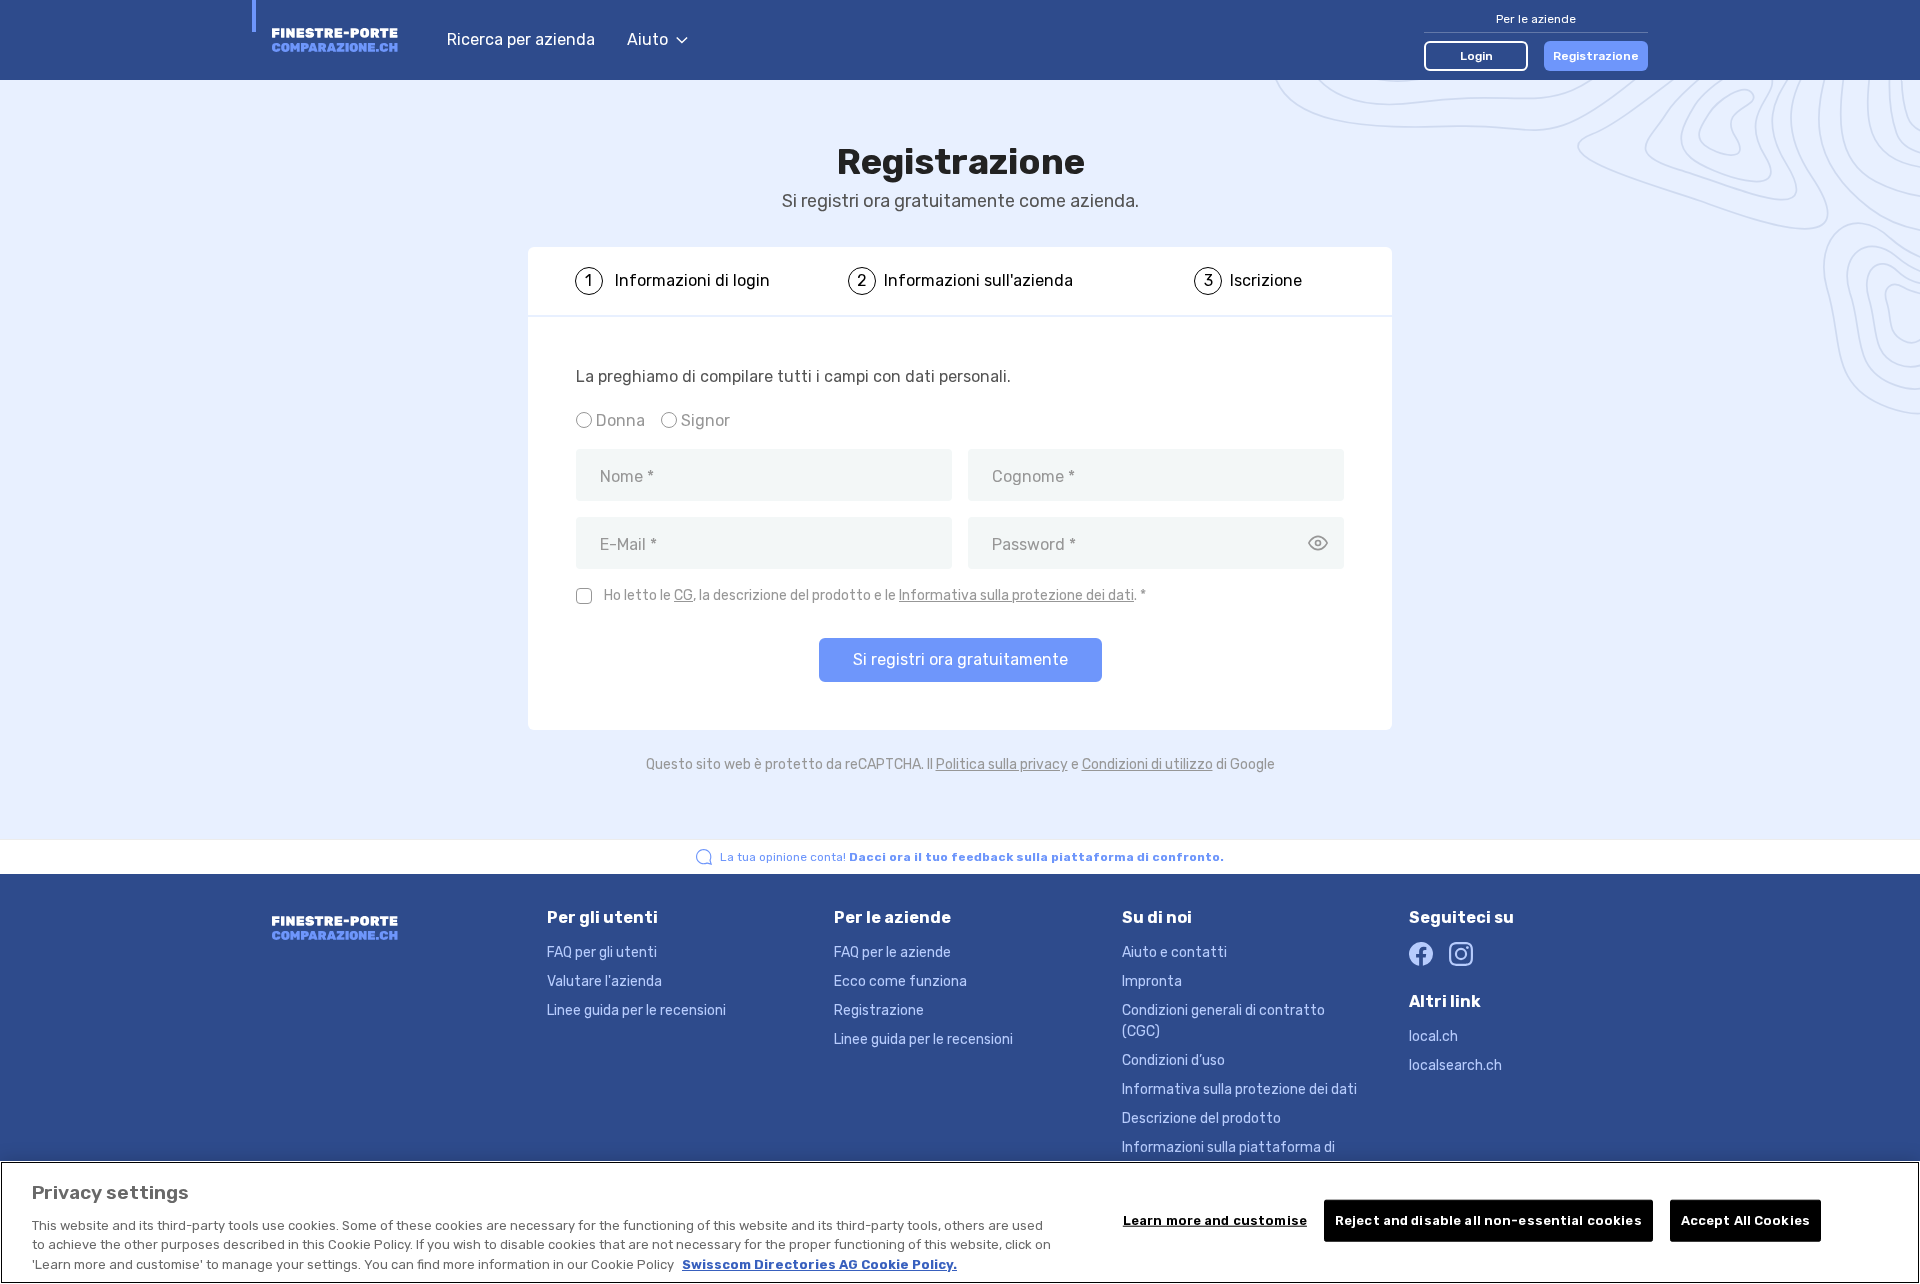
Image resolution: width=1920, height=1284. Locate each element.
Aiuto (647, 39)
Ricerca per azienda (521, 39)
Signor (705, 420)
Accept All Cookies (1745, 1220)
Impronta (1152, 981)
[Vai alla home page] (349, 40)
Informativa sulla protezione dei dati (1016, 595)
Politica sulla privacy (1002, 764)
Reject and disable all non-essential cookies (1488, 1220)
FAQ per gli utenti (602, 952)
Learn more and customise (1215, 1220)
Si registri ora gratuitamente (960, 659)
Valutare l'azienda (604, 981)
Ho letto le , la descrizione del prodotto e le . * (875, 595)
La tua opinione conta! (972, 857)
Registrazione (1596, 56)
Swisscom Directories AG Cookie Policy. (819, 1263)
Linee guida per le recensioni (636, 1010)
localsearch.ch (1455, 1065)
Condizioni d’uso (1173, 1060)
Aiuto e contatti (1174, 952)
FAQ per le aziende (892, 952)
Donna (620, 420)
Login (1476, 56)
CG (683, 595)
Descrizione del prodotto (1201, 1118)
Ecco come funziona (900, 981)
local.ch (1433, 1036)
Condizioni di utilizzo (1147, 764)
